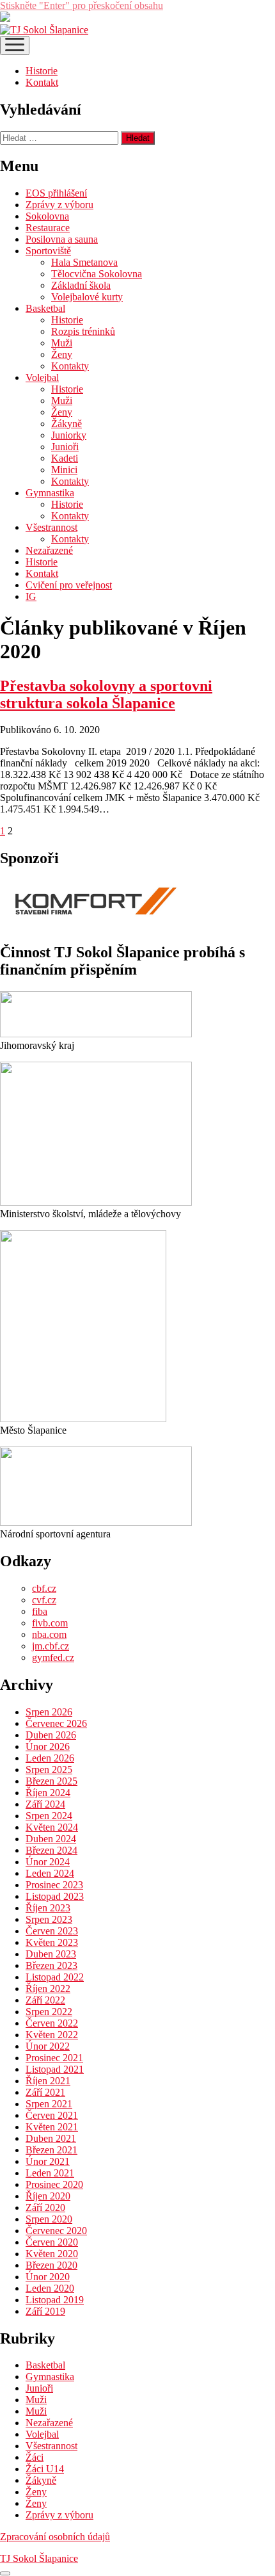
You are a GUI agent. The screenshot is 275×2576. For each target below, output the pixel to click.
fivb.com (50, 1623)
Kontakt (42, 82)
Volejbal (42, 377)
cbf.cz (44, 1588)
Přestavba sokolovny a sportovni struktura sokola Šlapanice (106, 694)
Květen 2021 (52, 2127)
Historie (42, 71)
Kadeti (65, 458)
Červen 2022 (52, 2023)
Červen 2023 (52, 1931)
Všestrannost (51, 527)
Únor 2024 (48, 1862)
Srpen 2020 (49, 2219)
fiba (40, 1611)
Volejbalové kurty (87, 297)
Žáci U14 (45, 2469)
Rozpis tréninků (83, 331)
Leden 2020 (50, 2288)
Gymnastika (50, 493)
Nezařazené (49, 550)
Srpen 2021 (49, 2104)
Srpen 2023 (49, 1919)
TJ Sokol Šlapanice (39, 2558)
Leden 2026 (50, 1758)
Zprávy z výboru (59, 205)
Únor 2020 (48, 2277)
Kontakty (70, 366)
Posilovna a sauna (62, 239)
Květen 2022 (52, 2035)
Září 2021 (45, 2092)
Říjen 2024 (48, 1793)
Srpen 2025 (49, 1770)
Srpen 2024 (49, 1816)
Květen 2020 (52, 2254)
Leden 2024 (50, 1873)
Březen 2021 (51, 2150)
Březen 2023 (51, 1965)
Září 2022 (45, 2000)
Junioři (65, 447)
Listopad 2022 (55, 1977)
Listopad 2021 (55, 2069)
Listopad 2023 (55, 1896)
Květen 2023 (52, 1942)
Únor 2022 (48, 2046)
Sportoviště (48, 251)
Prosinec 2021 (54, 2058)
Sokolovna (47, 216)
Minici (64, 470)
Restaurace (48, 228)
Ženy (62, 354)
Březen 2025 (51, 1781)
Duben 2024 (51, 1839)
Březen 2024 (51, 1850)
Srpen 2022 (49, 2012)
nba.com (49, 1634)
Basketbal (45, 308)
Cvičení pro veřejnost (69, 585)
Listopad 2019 (55, 2300)
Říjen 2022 (48, 1989)
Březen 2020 (51, 2265)
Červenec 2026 (56, 1723)
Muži (62, 343)
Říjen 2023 (48, 1908)
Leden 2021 (50, 2173)
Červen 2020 (52, 2242)
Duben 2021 (51, 2138)
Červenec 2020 (56, 2231)
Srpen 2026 (49, 1712)
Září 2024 (45, 1804)
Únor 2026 (48, 1746)
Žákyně (67, 424)
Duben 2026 (51, 1735)
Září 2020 (45, 2207)
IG (31, 596)
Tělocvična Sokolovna (97, 274)
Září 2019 (45, 2311)
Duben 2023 (51, 1954)
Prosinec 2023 (54, 1885)
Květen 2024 (52, 1827)
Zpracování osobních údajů (55, 2537)
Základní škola (81, 285)
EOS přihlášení (56, 193)
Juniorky (69, 435)
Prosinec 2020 (54, 2184)
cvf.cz (44, 1600)
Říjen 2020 (48, 2196)
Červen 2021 (52, 2115)
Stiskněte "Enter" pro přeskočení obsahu (82, 5)
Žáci (35, 2457)
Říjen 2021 (48, 2081)
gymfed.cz (53, 1657)
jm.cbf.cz (51, 1646)
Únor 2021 (48, 2161)
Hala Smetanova (84, 262)
